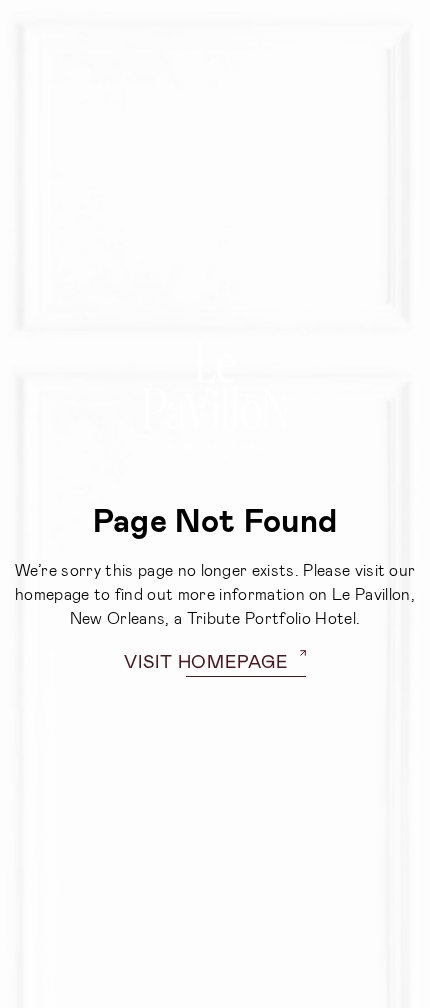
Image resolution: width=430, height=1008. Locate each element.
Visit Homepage (206, 661)
